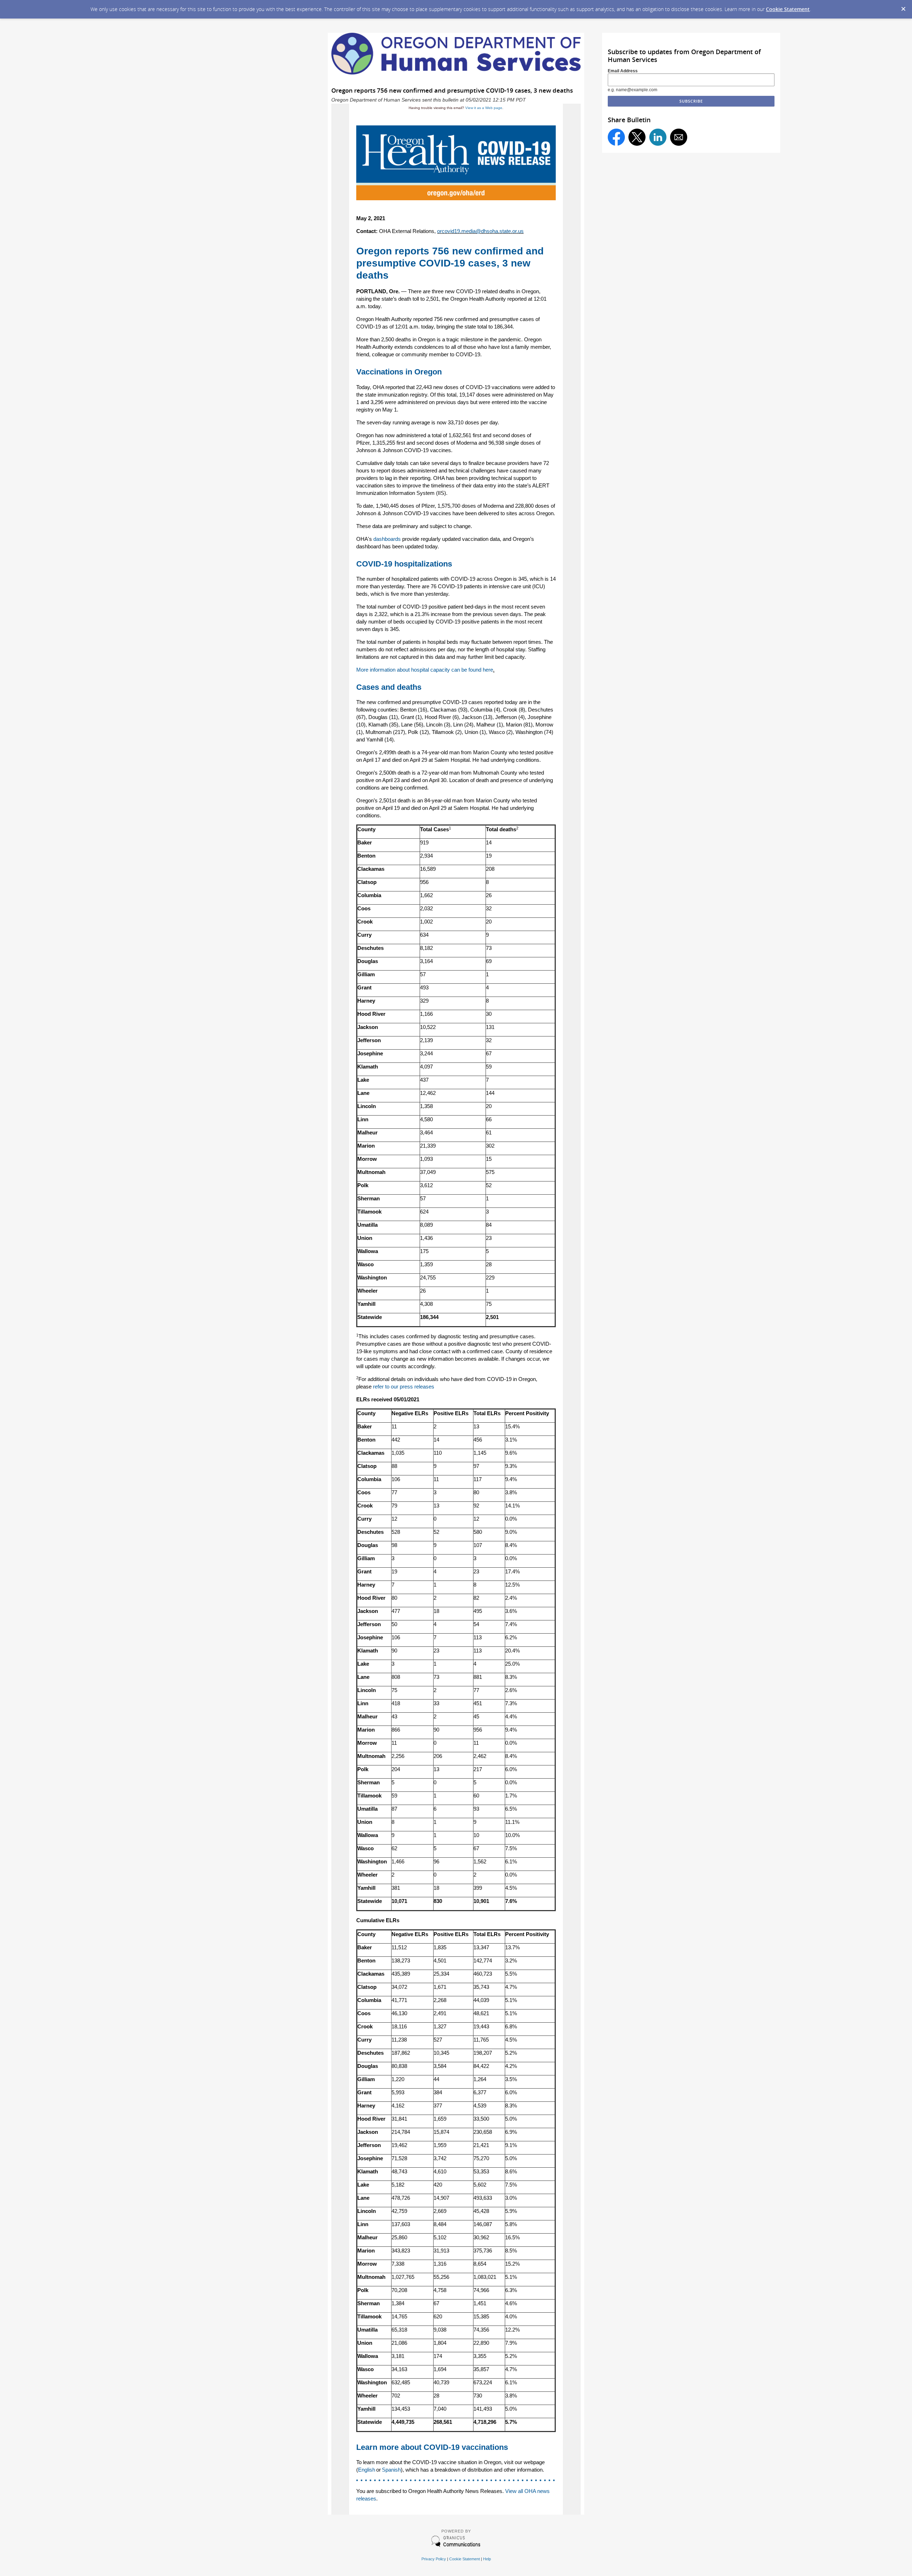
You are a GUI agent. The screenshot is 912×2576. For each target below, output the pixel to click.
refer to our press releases (404, 1387)
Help (487, 2559)
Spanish (391, 2470)
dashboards (387, 539)
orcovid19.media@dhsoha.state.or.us (480, 231)
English (367, 2470)
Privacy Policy (434, 2559)
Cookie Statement (788, 9)
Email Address (623, 71)
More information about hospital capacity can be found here (425, 670)
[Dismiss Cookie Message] (903, 7)
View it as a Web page (484, 108)
